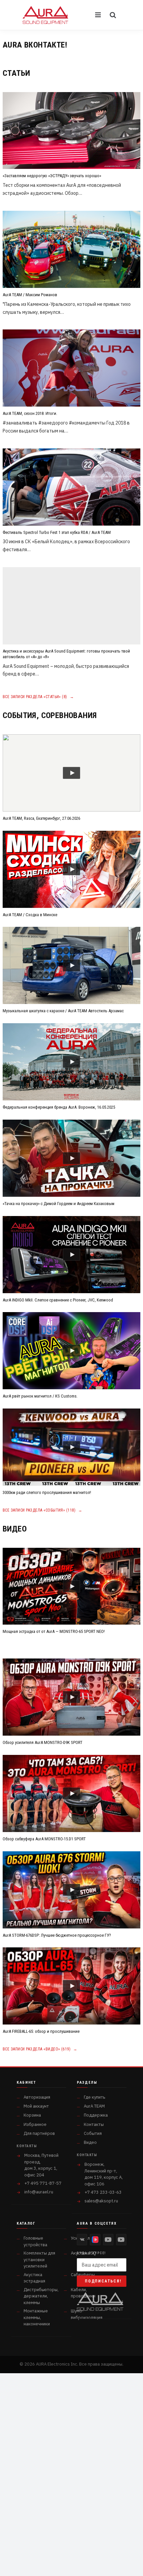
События (93, 2133)
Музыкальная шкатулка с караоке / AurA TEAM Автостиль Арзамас (63, 1011)
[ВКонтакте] (82, 2240)
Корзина (32, 2115)
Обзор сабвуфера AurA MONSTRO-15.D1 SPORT (44, 1839)
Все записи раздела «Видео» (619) (40, 2049)
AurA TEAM (94, 2106)
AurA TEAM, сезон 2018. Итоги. (30, 413)
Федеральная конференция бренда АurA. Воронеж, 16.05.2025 (59, 1107)
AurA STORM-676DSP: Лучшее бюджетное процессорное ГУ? (57, 1935)
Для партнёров (39, 2133)
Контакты (94, 2124)
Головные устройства (35, 2241)
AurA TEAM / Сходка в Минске (30, 915)
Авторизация (37, 2097)
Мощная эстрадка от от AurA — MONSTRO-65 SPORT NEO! (54, 1631)
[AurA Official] (108, 2240)
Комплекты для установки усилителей (39, 2260)
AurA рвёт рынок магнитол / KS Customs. (40, 1396)
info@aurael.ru (39, 2192)
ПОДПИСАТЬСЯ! (103, 2281)
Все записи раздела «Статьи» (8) (38, 697)
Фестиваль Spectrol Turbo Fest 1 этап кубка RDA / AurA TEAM (57, 532)
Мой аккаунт (36, 2106)
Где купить (94, 2097)
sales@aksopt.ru (101, 2201)
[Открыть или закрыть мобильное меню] (98, 15)
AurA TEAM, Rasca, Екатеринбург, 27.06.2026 (41, 818)
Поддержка (96, 2115)
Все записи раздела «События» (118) (43, 1510)
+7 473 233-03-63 (103, 2192)
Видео (90, 2142)
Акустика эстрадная (34, 2278)
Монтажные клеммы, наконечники (37, 2317)
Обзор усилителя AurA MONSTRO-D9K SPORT (43, 1742)
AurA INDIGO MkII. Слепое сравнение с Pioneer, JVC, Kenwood (58, 1300)
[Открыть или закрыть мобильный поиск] (113, 15)
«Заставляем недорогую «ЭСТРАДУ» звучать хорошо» (52, 176)
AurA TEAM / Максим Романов (30, 295)
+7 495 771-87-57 (43, 2183)
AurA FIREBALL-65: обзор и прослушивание (41, 2031)
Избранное (35, 2124)
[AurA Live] (121, 2240)
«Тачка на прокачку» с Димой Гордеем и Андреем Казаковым (59, 1204)
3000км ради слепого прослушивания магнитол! (47, 1492)
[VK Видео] (95, 2240)
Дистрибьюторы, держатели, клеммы (41, 2296)
